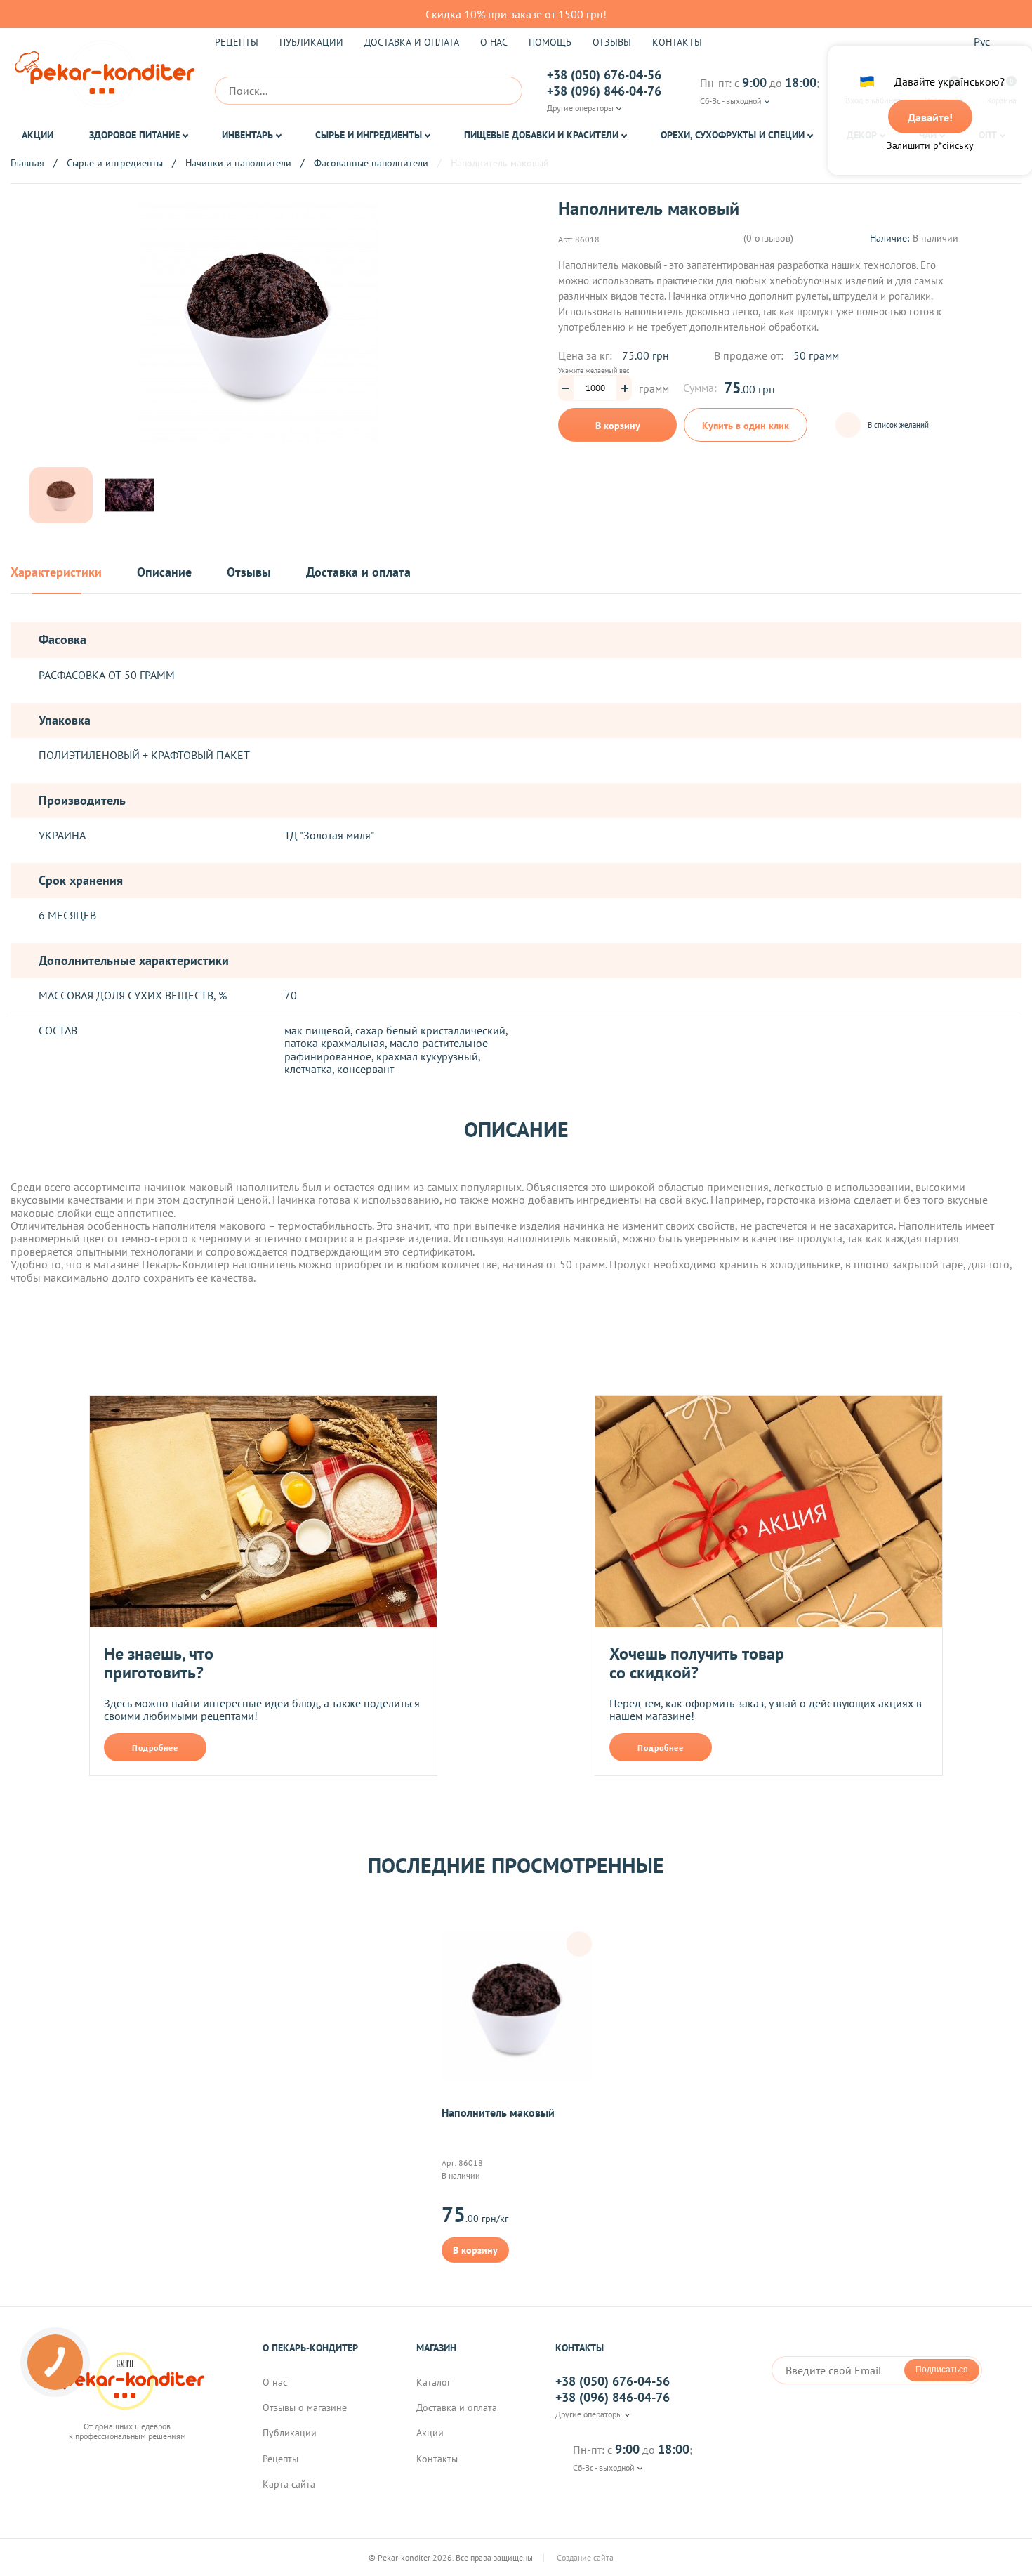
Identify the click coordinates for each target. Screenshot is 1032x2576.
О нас (494, 42)
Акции (38, 135)
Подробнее (155, 1748)
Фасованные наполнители (371, 163)
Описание (164, 573)
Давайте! (930, 117)
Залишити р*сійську (930, 145)
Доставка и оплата (412, 42)
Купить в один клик (746, 426)
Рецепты (237, 42)
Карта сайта (289, 2484)
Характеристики (56, 573)
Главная (27, 163)
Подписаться (942, 2370)
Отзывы (612, 42)
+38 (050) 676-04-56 (604, 75)
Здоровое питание (134, 135)
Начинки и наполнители (238, 163)
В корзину (618, 426)
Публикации (311, 42)
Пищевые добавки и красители (541, 135)
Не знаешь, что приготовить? (159, 1663)
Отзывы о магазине (305, 2407)
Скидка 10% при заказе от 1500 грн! (516, 14)
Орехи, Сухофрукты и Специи (733, 135)
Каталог (434, 2382)
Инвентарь (247, 135)
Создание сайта (586, 2558)
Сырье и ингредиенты (369, 135)
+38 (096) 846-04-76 (604, 91)
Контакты (677, 42)
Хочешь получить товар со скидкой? (697, 1663)
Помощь (550, 42)
